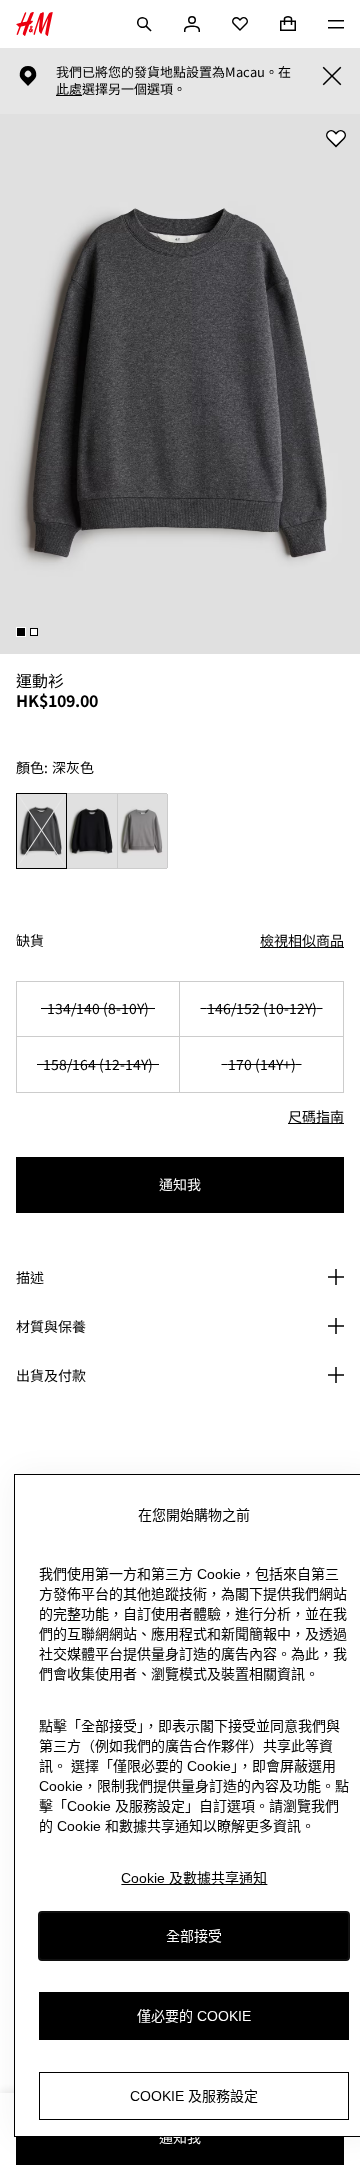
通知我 (180, 1184)
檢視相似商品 (302, 940)
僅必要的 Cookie (194, 2016)
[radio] (41, 831)
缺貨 (30, 940)
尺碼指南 (316, 1116)
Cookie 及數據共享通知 (194, 1878)
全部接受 (194, 1936)
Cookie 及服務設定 (194, 2096)
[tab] (21, 632)
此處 (69, 89)
